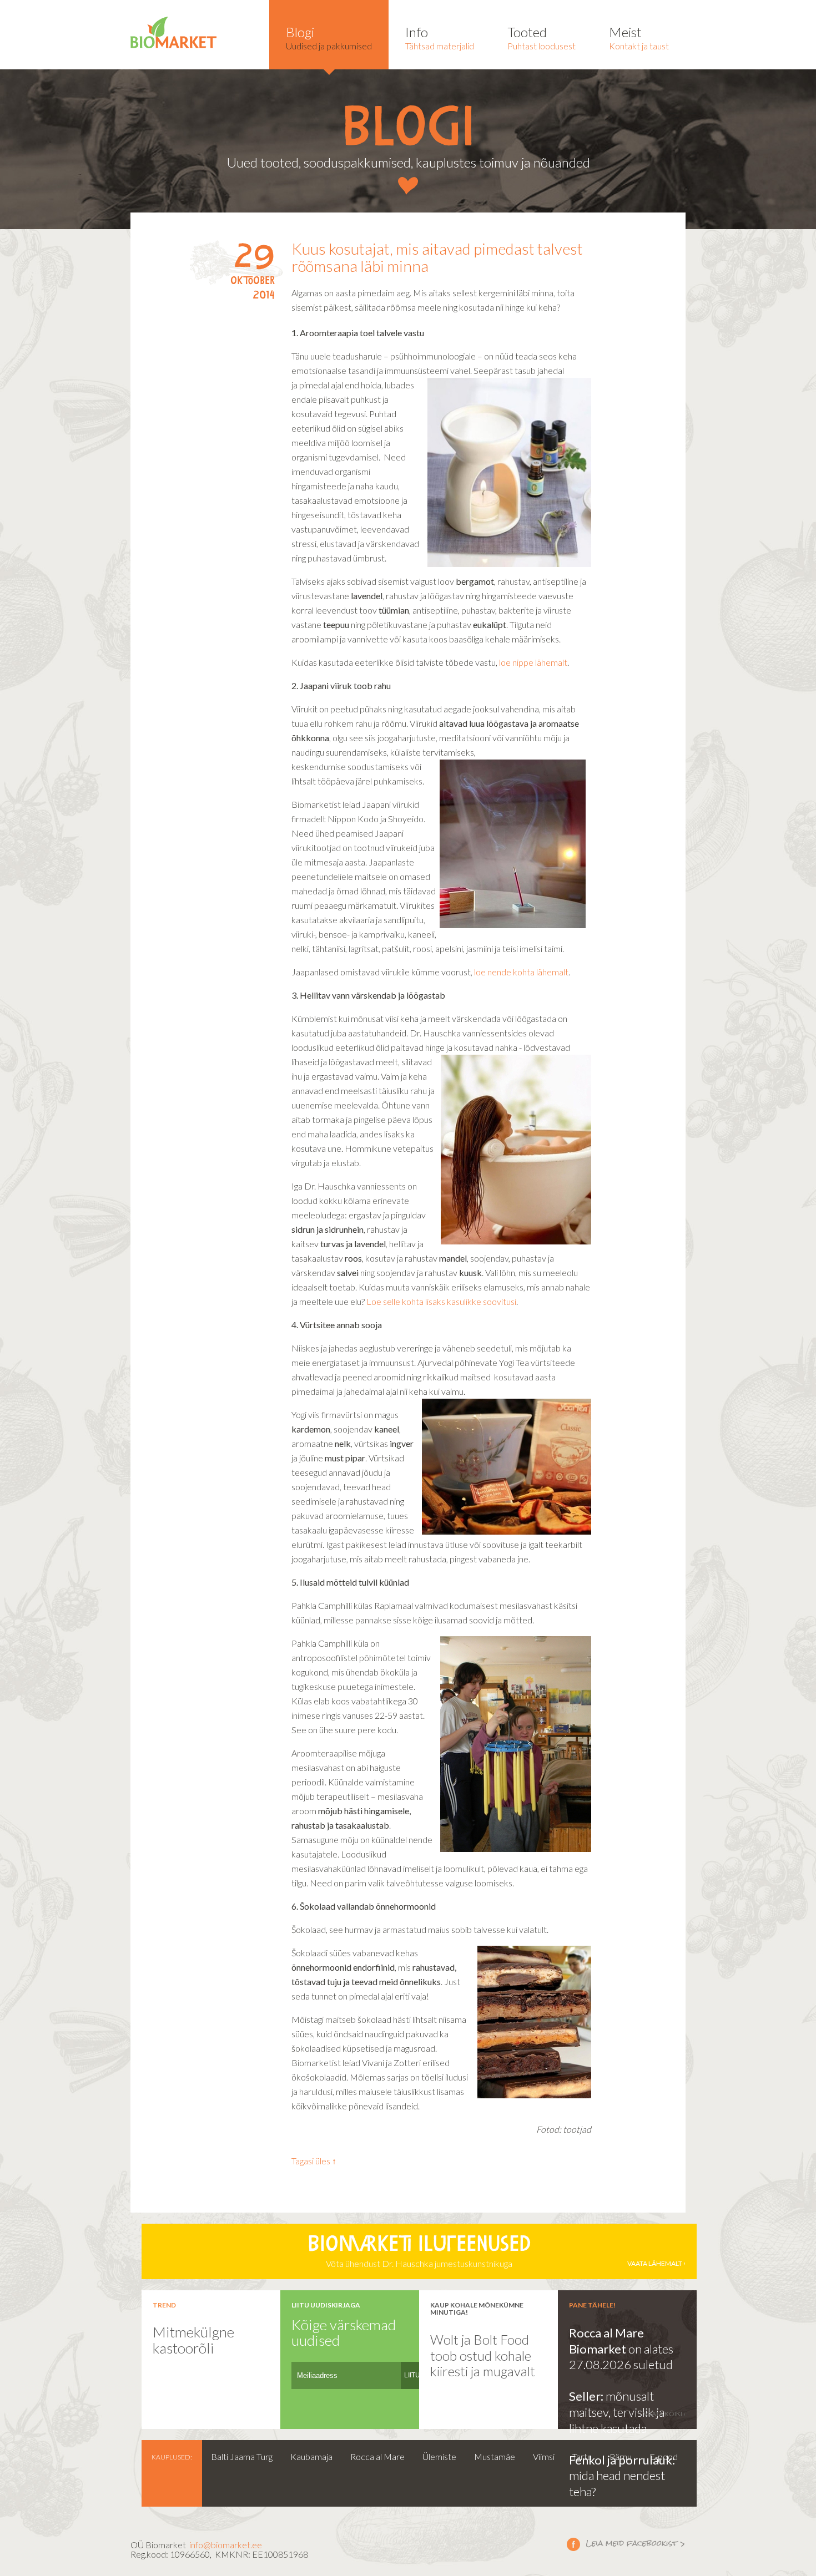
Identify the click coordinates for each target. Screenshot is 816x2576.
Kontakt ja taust (639, 37)
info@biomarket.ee (226, 2545)
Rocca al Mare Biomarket (606, 2341)
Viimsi (544, 2456)
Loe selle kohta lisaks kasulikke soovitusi (441, 1301)
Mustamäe (495, 2456)
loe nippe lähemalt (533, 662)
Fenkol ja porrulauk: (622, 2460)
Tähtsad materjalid (440, 37)
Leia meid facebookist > (626, 2544)
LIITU (412, 2375)
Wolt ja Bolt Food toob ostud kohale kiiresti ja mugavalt (483, 2355)
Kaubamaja (311, 2456)
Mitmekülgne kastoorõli (193, 2340)
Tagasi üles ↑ (314, 2161)
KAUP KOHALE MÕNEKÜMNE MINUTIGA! (477, 2309)
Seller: (587, 2396)
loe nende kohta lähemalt (521, 972)
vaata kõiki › (664, 2414)
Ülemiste (439, 2456)
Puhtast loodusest (542, 37)
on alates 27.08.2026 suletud (621, 2357)
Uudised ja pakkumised (329, 37)
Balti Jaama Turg (242, 2456)
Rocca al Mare (377, 2456)
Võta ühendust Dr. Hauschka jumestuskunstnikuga (495, 2252)
